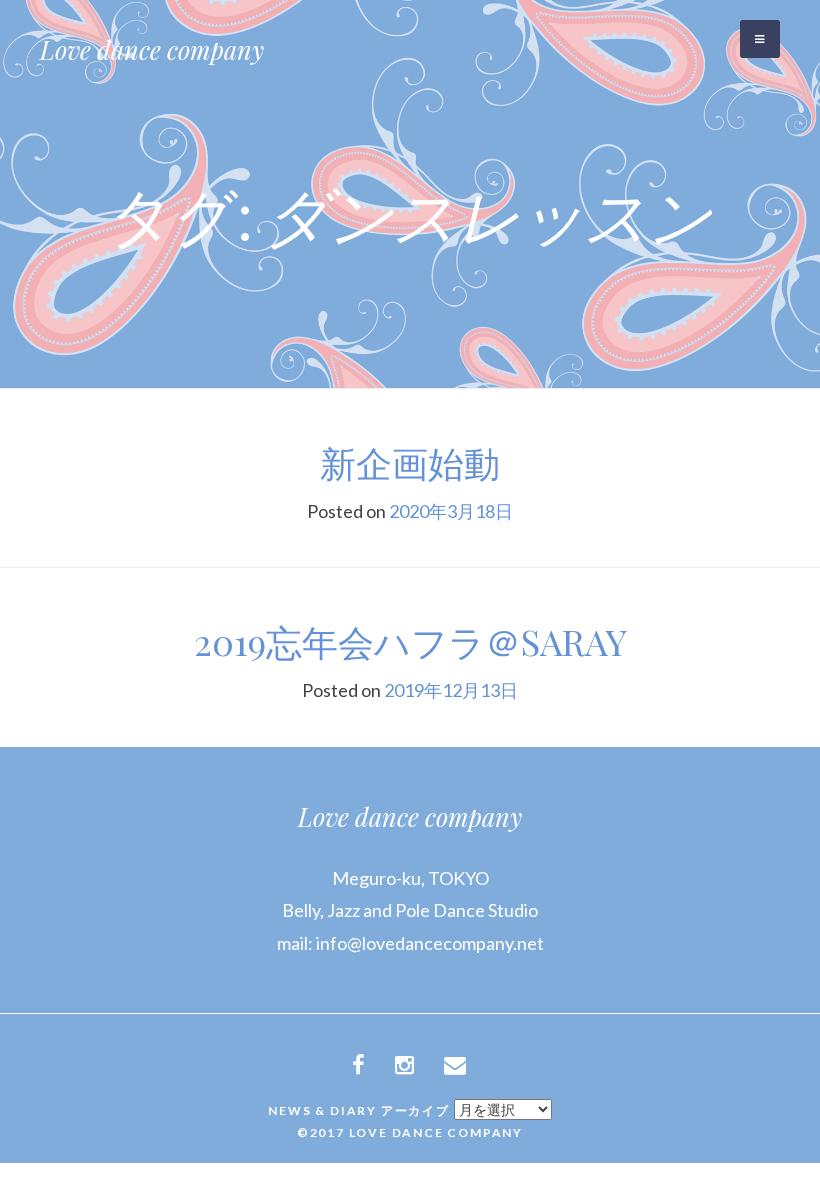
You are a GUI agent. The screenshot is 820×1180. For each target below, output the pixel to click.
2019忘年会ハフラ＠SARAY (410, 641)
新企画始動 (410, 462)
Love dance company (152, 49)
